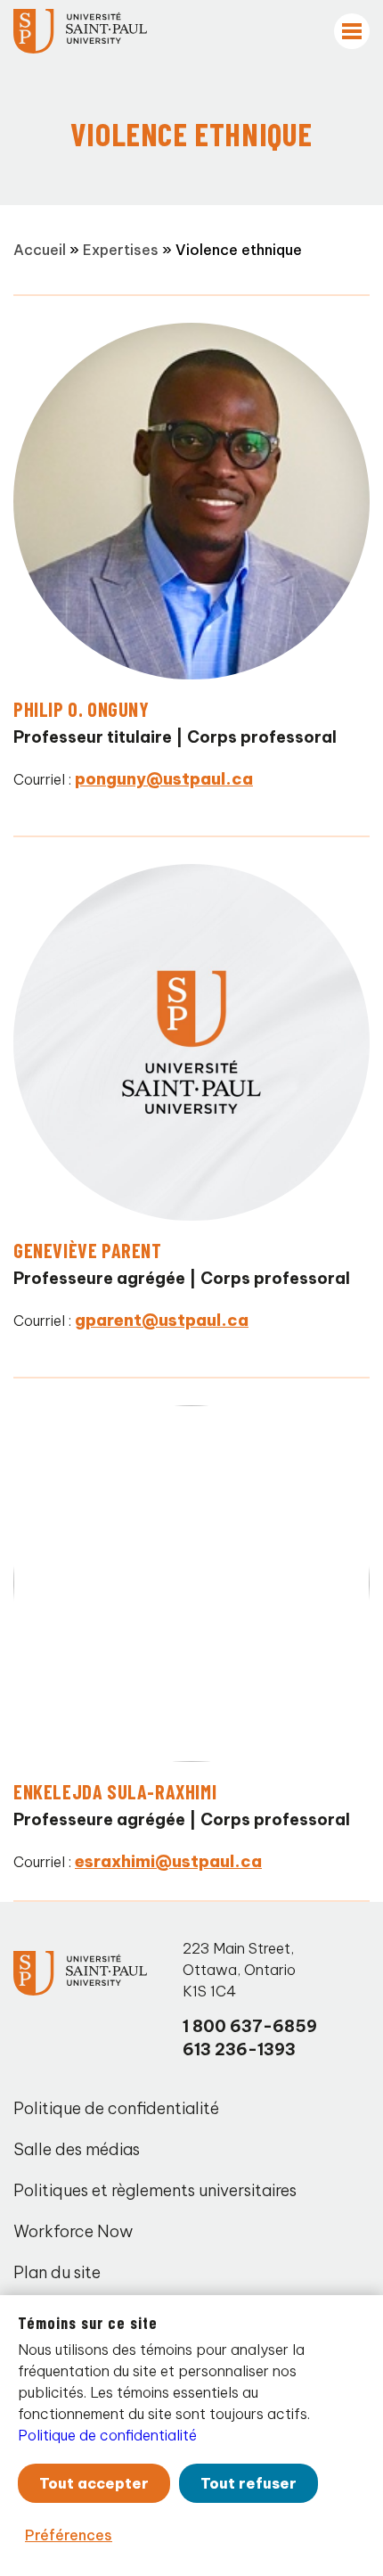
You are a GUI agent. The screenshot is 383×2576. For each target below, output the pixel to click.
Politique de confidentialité (116, 2108)
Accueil (40, 250)
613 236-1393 (239, 2049)
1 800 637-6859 (250, 2026)
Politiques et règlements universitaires (155, 2190)
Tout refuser (249, 2483)
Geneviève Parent (88, 1250)
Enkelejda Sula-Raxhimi (115, 1791)
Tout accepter (94, 2483)
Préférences (69, 2535)
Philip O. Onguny (81, 709)
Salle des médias (77, 2149)
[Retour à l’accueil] (80, 31)
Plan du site (57, 2272)
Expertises (121, 250)
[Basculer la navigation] (352, 31)
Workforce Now (73, 2231)
